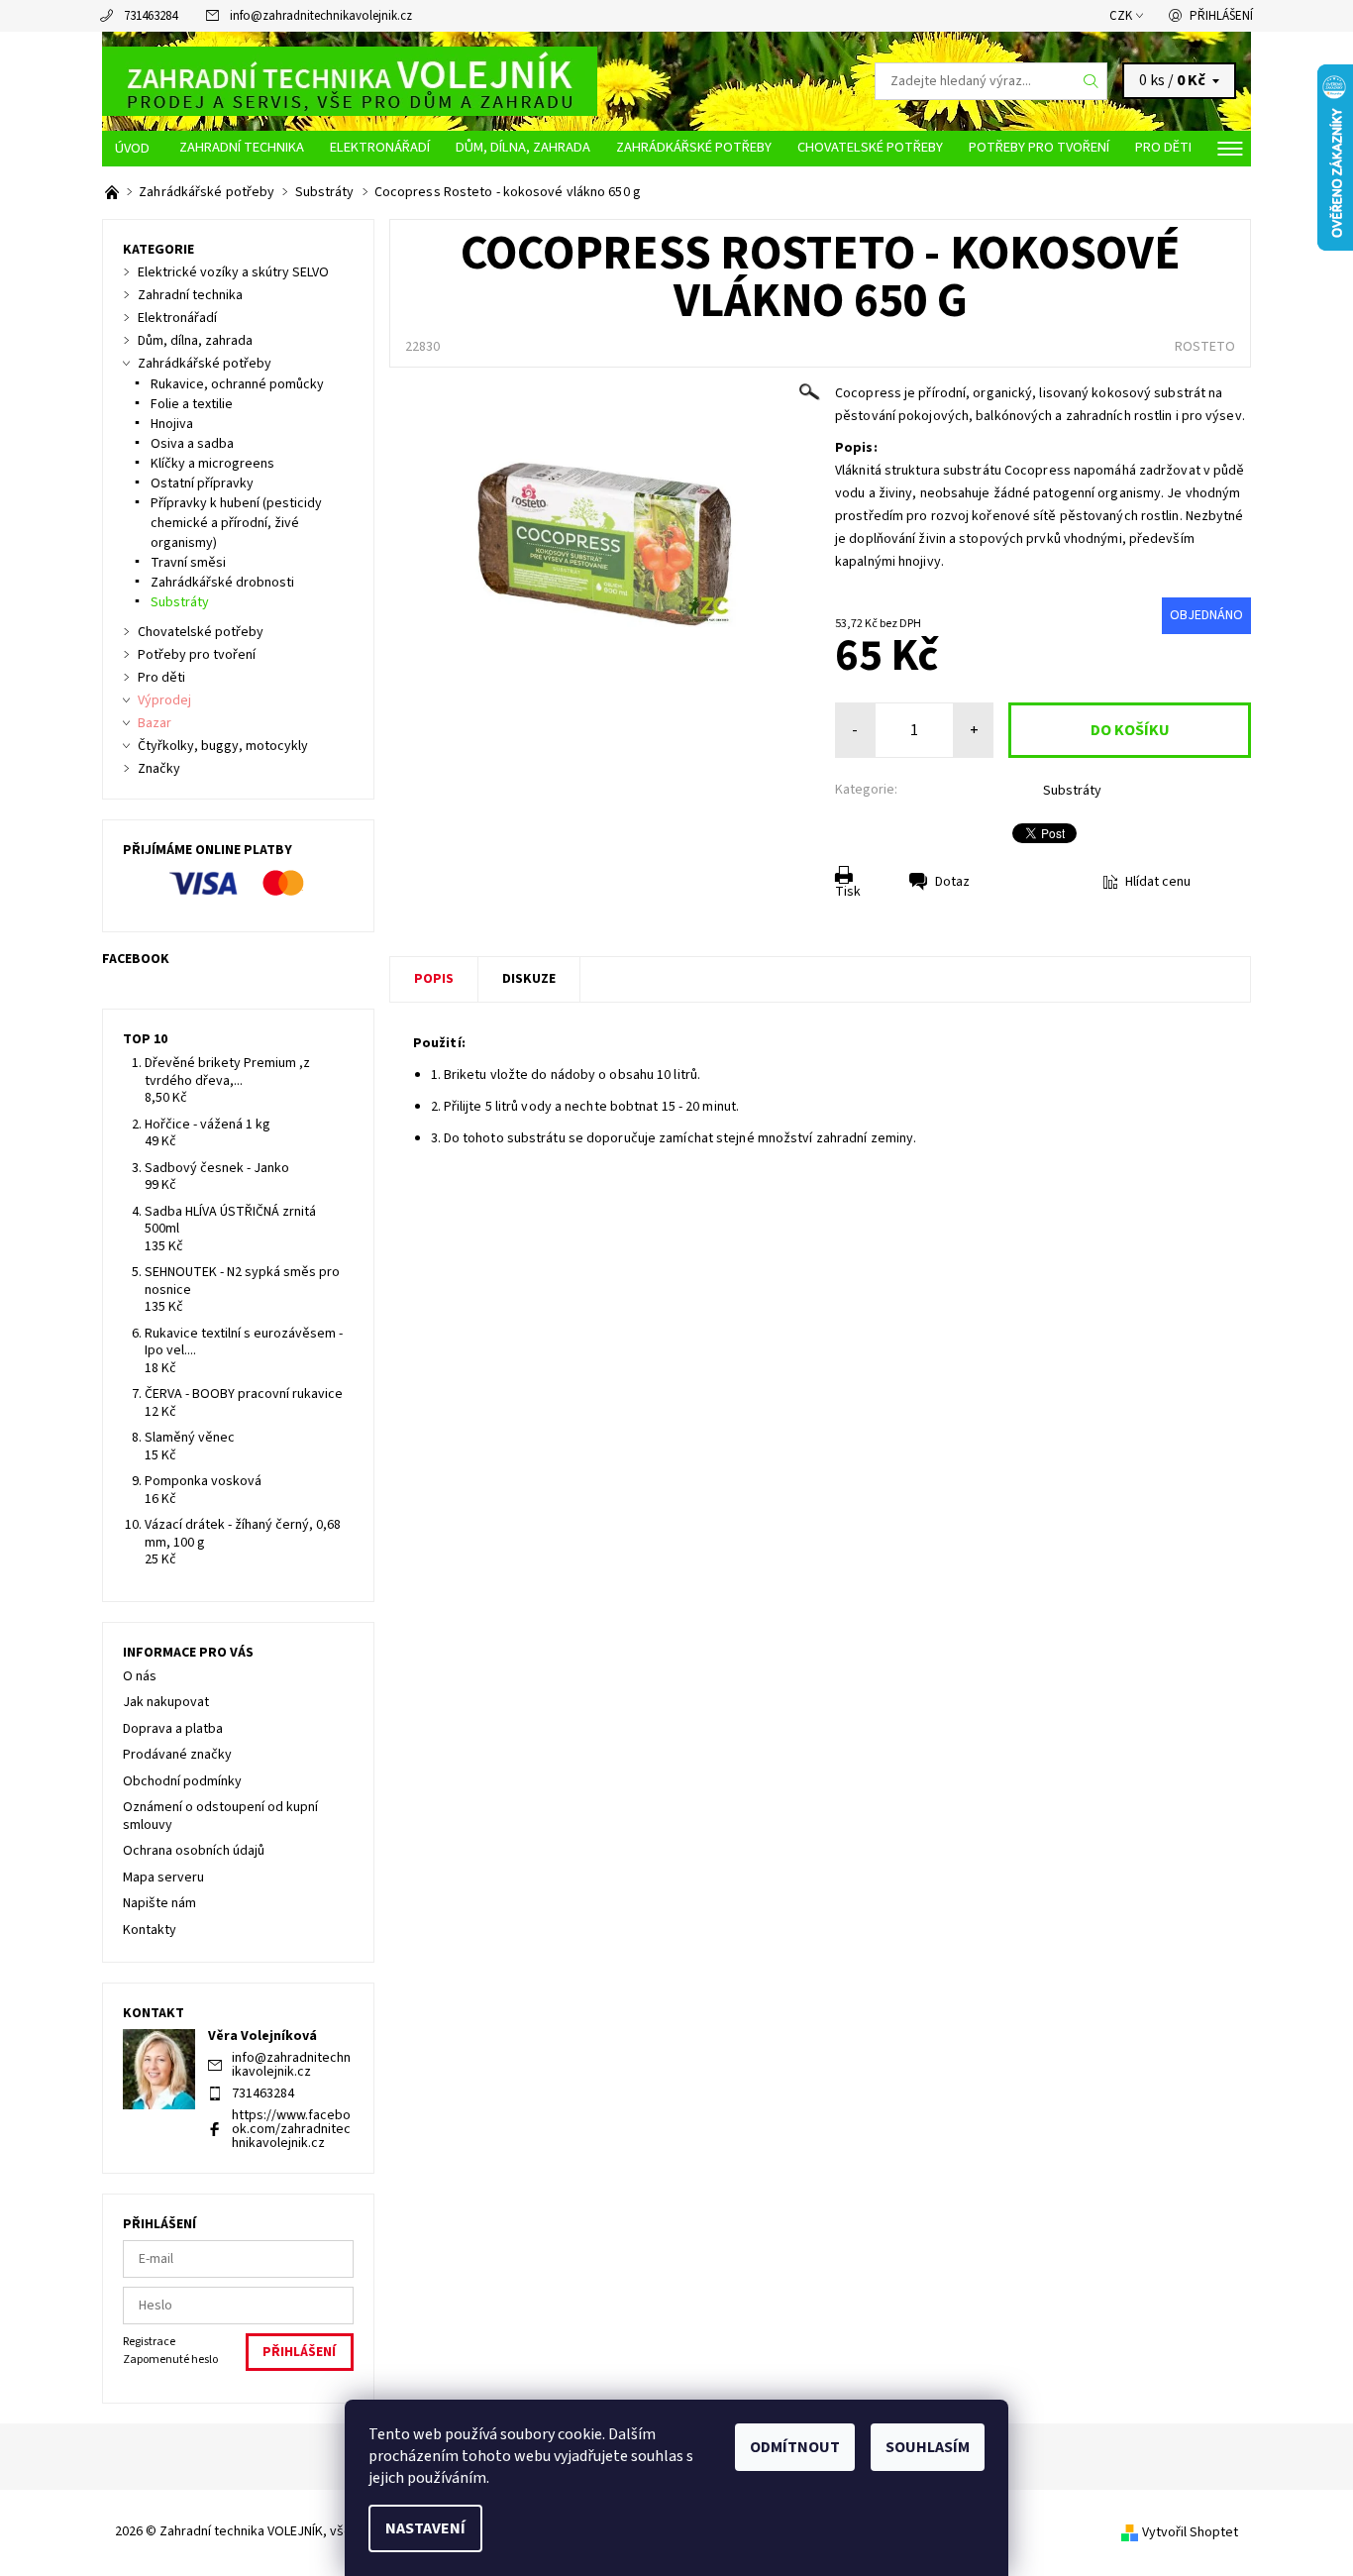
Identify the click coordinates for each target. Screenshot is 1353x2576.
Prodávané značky (177, 1755)
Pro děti (1163, 147)
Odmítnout (795, 2447)
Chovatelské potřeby (870, 147)
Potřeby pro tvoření (1039, 147)
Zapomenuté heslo (170, 2360)
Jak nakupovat (166, 1702)
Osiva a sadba (192, 444)
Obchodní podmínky (182, 1781)
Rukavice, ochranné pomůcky (237, 384)
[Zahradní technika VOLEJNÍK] (350, 80)
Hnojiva (172, 424)
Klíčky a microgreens (212, 464)
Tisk (848, 892)
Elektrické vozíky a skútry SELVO (233, 272)
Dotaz (952, 882)
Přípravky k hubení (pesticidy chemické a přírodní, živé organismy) (236, 523)
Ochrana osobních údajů (194, 1851)
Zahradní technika (242, 147)
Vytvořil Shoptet (1190, 2532)
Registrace (149, 2342)
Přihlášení (1221, 16)
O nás (140, 1676)
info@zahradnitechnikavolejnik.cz (321, 16)
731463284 (151, 16)
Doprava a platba (173, 1729)
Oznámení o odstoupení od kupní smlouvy (220, 1816)
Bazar (155, 723)
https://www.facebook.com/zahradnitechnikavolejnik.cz (291, 2129)
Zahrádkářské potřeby (694, 147)
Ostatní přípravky (202, 483)
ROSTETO (1205, 347)
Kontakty (150, 1930)
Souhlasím (928, 2447)
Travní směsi (188, 563)
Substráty (1072, 791)
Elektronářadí (380, 147)
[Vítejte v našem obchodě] (113, 192)
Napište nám (159, 1903)
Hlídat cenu (1158, 882)
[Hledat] (1092, 81)
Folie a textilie (192, 404)
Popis (434, 979)
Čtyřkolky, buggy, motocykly (223, 746)
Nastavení (425, 2528)
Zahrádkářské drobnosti (222, 583)
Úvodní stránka (134, 149)
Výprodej (164, 700)
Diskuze (529, 979)
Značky (159, 769)
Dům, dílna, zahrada (523, 147)
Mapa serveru (163, 1878)
